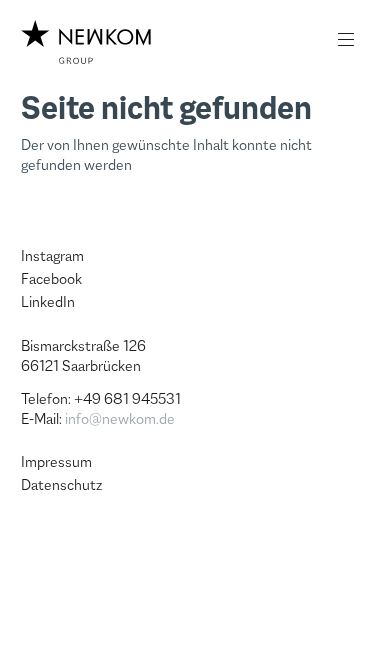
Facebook (51, 279)
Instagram (52, 256)
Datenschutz (61, 485)
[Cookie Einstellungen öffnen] (36, 630)
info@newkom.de (120, 419)
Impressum (56, 462)
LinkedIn (48, 302)
